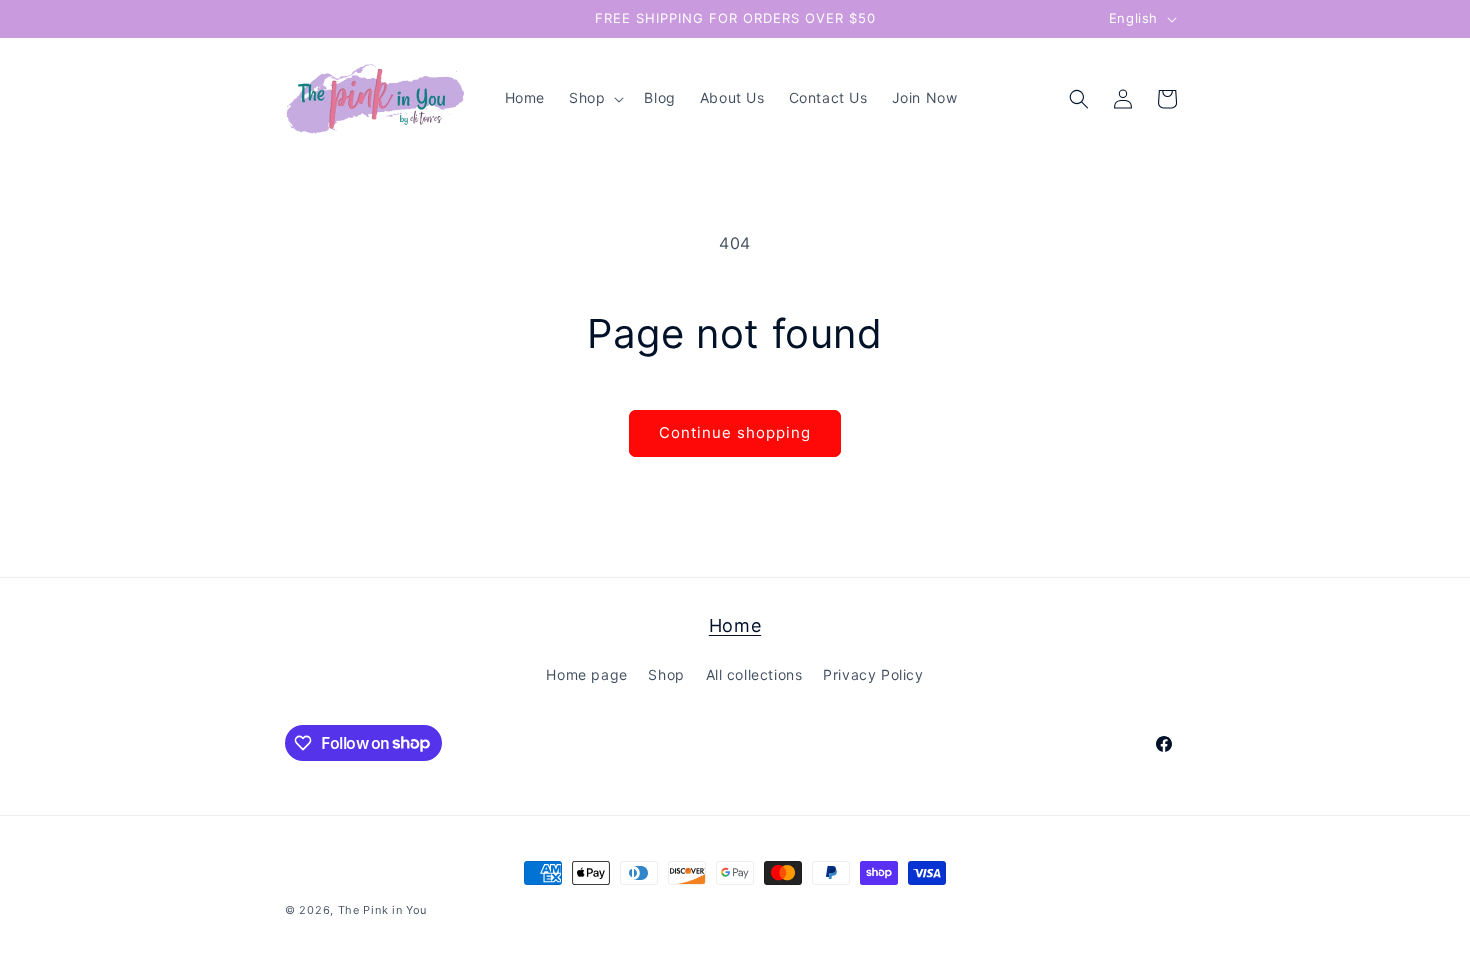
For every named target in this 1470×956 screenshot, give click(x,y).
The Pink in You (383, 910)
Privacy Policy (873, 674)
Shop (666, 674)
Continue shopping (735, 432)
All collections (754, 674)
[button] (594, 98)
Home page (586, 674)
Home (735, 625)
